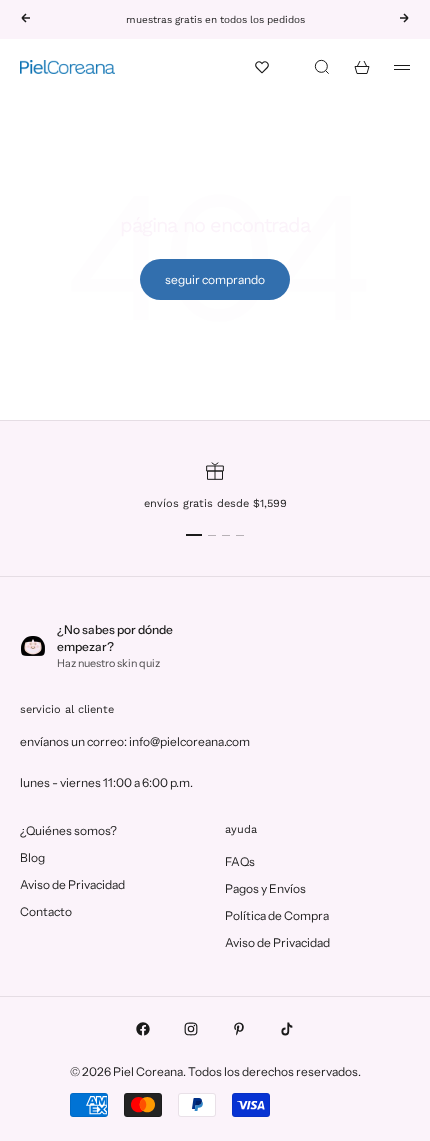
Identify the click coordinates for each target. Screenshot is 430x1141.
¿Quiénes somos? (68, 830)
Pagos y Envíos (265, 888)
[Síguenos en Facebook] (143, 1029)
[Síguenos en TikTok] (287, 1029)
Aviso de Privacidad (72, 884)
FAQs (240, 861)
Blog (32, 857)
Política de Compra (277, 915)
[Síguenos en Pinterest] (239, 1029)
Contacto (46, 911)
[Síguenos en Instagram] (191, 1029)
